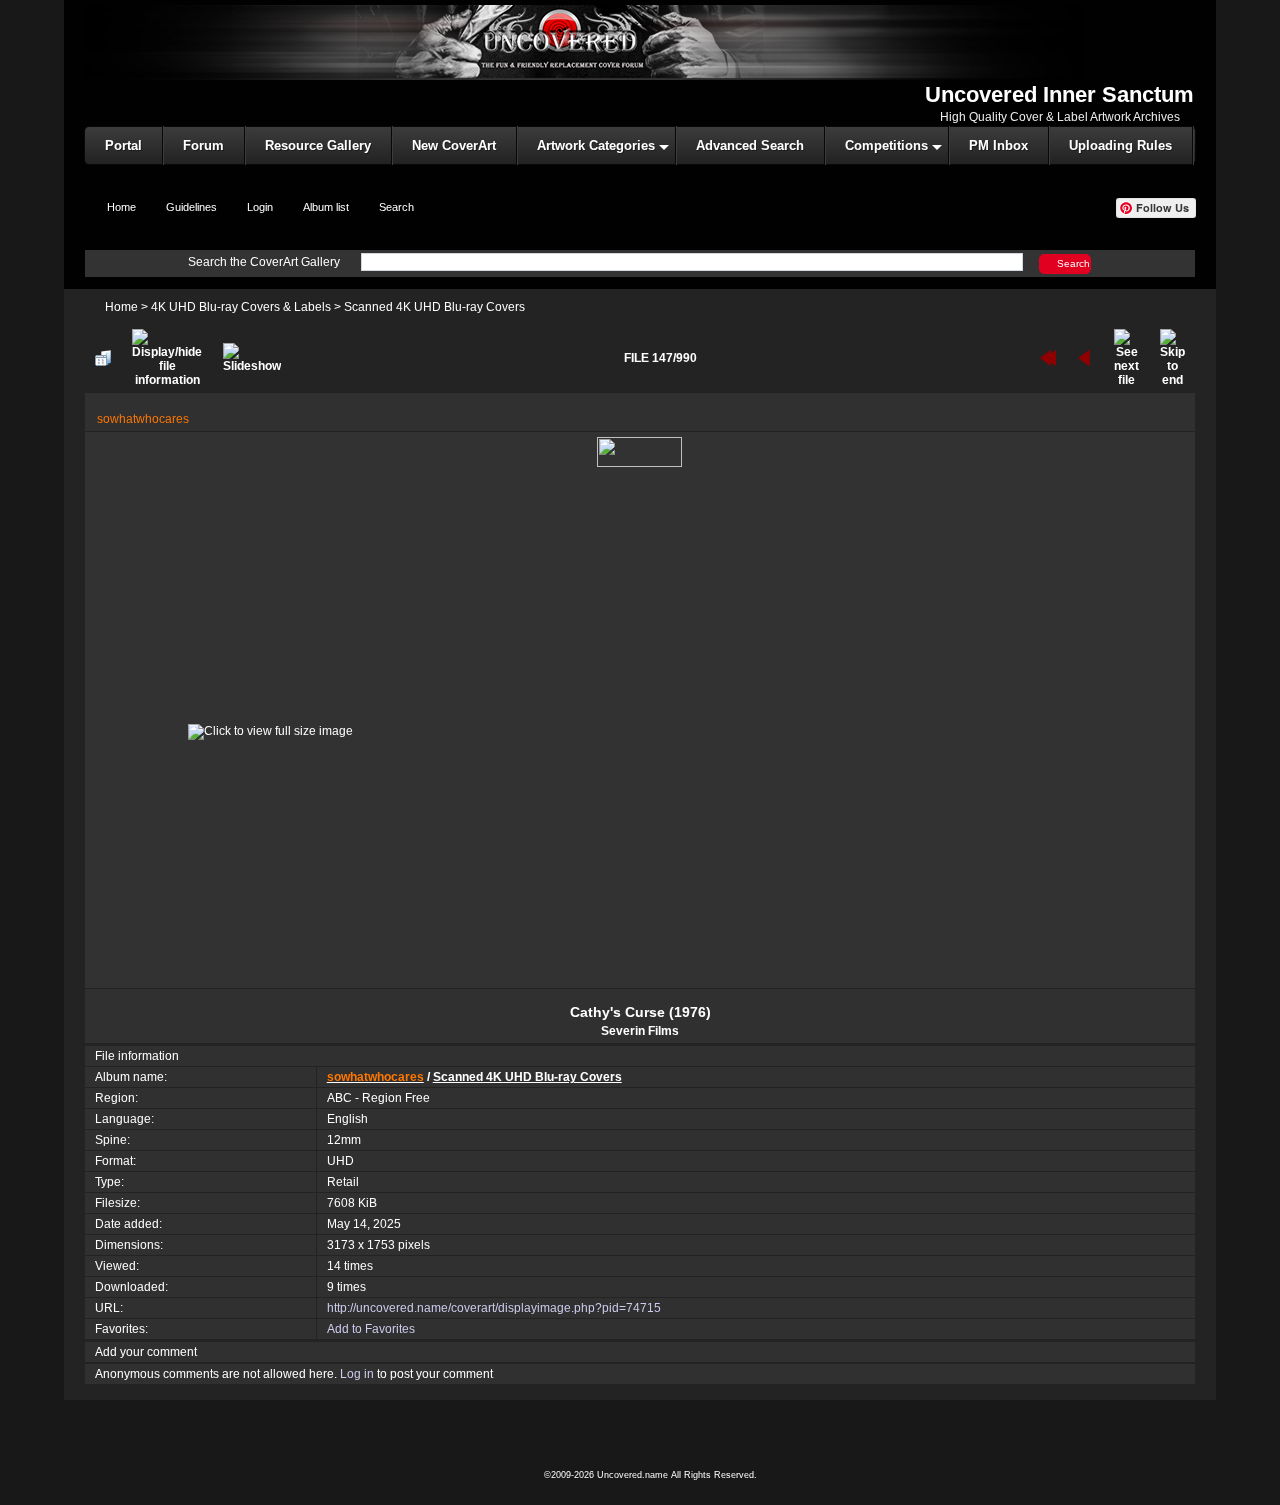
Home (121, 307)
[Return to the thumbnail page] (103, 358)
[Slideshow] (252, 358)
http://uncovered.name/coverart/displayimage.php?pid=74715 (494, 1308)
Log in (357, 1374)
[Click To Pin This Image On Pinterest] (640, 451)
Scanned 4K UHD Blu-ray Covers (434, 307)
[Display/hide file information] (167, 358)
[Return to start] (1048, 358)
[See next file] (1126, 358)
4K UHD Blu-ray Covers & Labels (241, 307)
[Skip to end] (1172, 358)
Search (1073, 262)
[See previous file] (1085, 358)
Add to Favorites (371, 1329)
